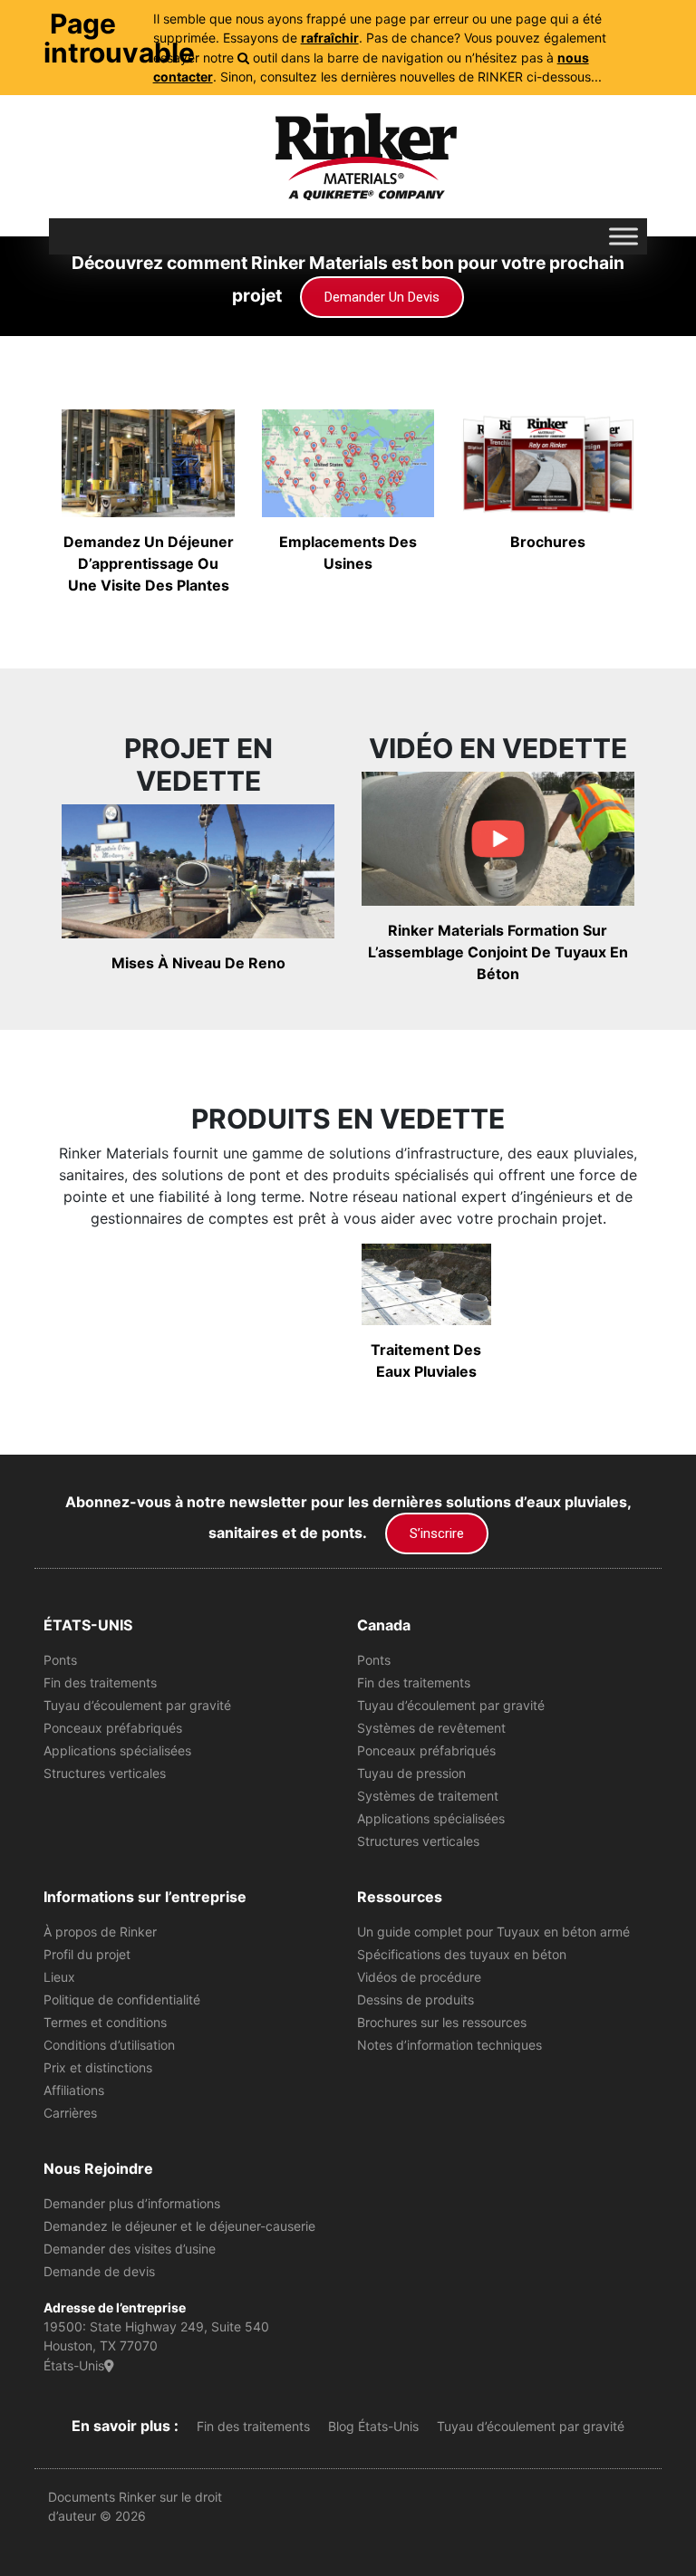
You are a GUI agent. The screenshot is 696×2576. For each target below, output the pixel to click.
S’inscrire (437, 1533)
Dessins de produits (416, 1999)
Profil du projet (87, 1954)
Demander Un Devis (382, 297)
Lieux (59, 1977)
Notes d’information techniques (449, 2045)
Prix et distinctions (98, 2067)
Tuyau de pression (411, 1773)
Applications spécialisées (117, 1750)
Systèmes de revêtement (431, 1728)
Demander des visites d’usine (130, 2249)
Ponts (60, 1660)
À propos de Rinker (100, 1932)
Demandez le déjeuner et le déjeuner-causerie (179, 2226)
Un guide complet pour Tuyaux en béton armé (493, 1932)
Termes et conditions (105, 2022)
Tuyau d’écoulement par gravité (137, 1705)
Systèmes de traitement (428, 1796)
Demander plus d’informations (132, 2203)
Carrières (70, 2113)
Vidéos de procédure (419, 1977)
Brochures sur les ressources (442, 2022)
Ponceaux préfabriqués (113, 1728)
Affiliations (74, 2090)
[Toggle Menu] (623, 236)
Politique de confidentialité (122, 1999)
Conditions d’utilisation (109, 2045)
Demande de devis (99, 2271)
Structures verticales (105, 1773)
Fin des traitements (100, 1682)
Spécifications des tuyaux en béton (462, 1954)
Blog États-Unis (373, 2426)
